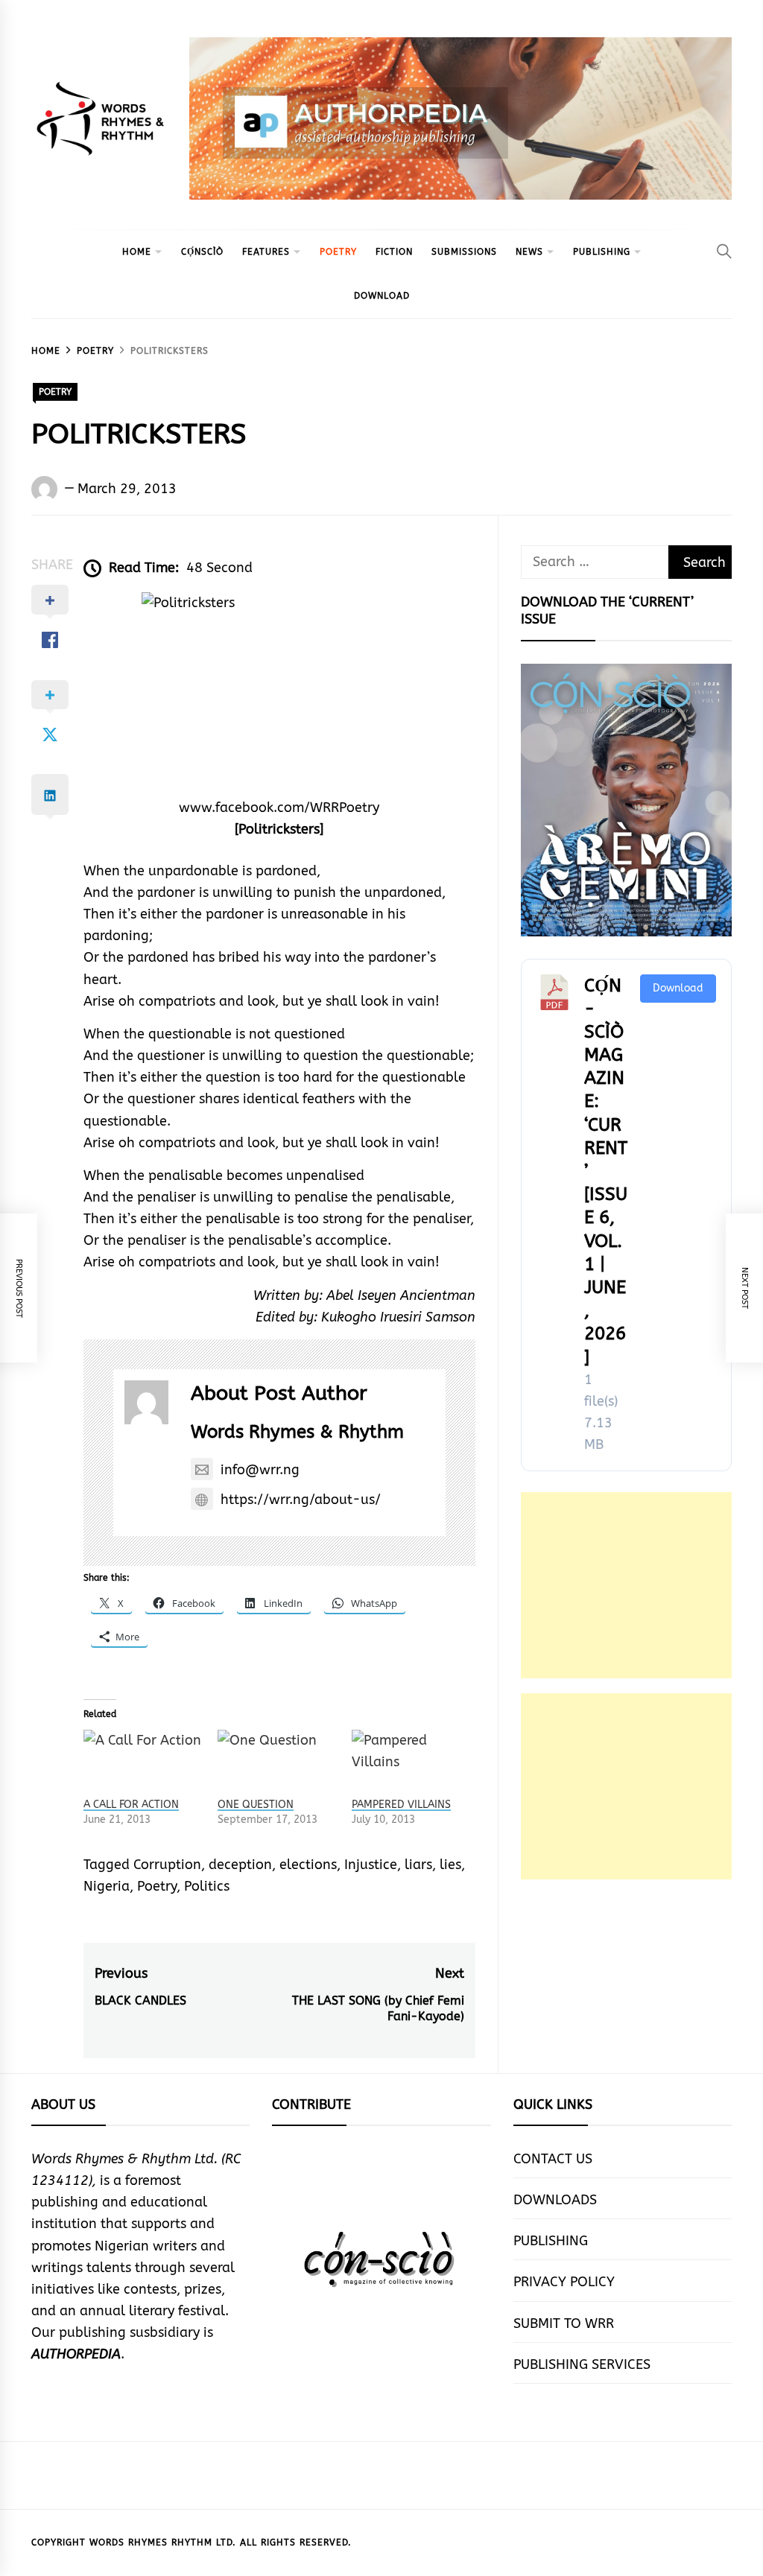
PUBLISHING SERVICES (582, 2364)
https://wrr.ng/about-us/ (301, 1500)
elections (308, 1865)
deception (240, 1865)
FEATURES (266, 252)
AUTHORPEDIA (76, 2354)
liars (418, 1865)
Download (678, 988)
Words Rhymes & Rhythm (297, 1432)
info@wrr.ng (260, 1470)
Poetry (157, 1886)
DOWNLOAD (382, 296)
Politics (207, 1886)
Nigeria (107, 1886)
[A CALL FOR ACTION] (143, 1764)
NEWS (529, 252)
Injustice (371, 1865)
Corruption (167, 1865)
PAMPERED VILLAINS (401, 1805)
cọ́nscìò (202, 252)
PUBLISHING (602, 252)
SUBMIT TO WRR (564, 2323)
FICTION (394, 252)
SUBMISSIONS (464, 252)
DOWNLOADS (555, 2200)
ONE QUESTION (256, 1805)
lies (450, 1865)
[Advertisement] (626, 1585)
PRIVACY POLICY (564, 2282)
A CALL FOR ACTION (131, 1805)
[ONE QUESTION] (277, 1764)
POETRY (338, 252)
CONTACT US (553, 2159)
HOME (137, 252)
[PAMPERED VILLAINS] (411, 1764)
